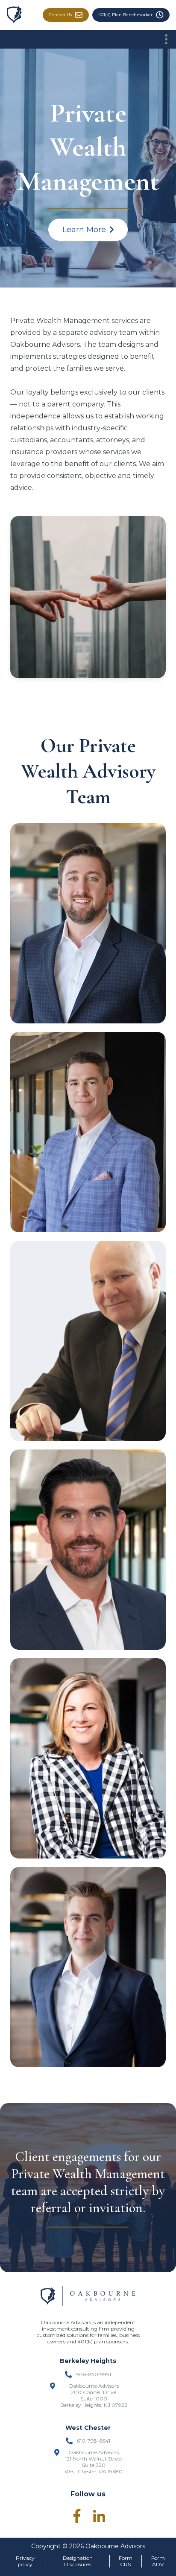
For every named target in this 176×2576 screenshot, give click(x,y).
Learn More (84, 230)
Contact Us (60, 15)
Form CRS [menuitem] (126, 2561)
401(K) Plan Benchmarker (125, 15)
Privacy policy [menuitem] (25, 2561)
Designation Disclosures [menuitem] (78, 2561)
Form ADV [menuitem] (158, 2561)
